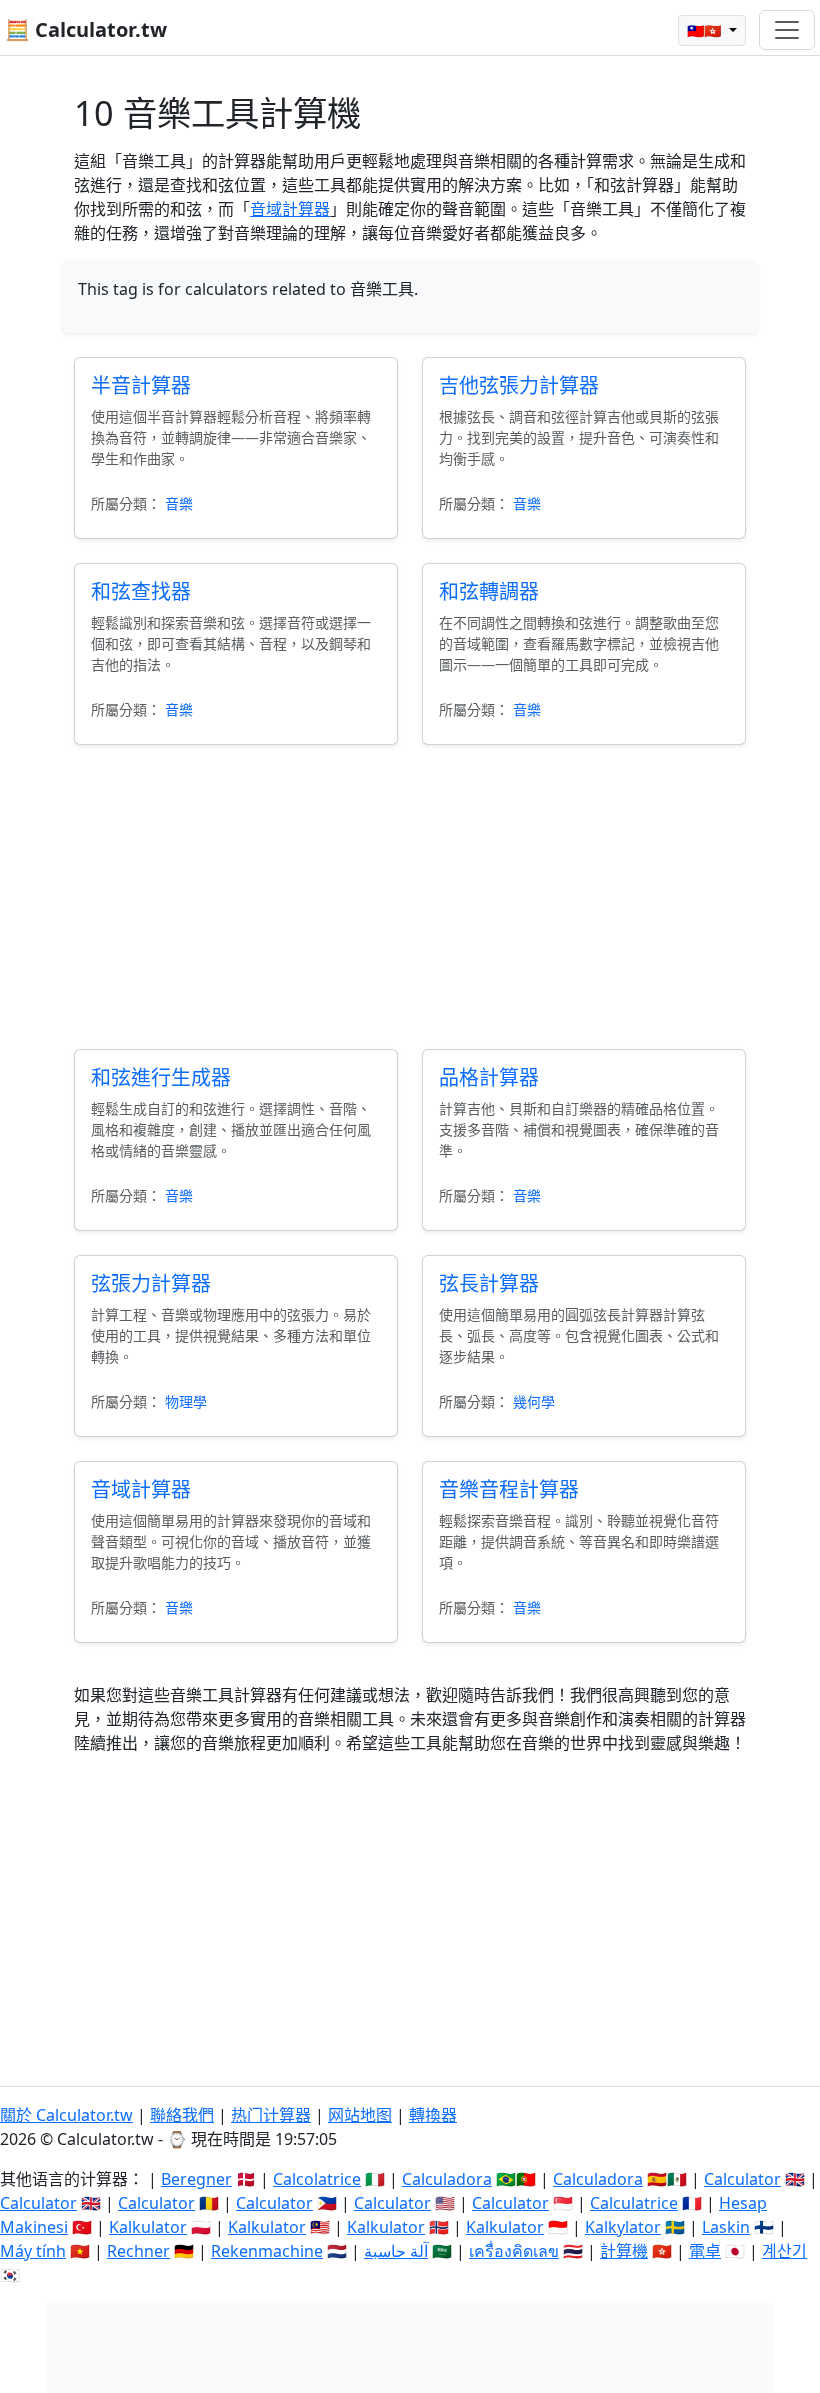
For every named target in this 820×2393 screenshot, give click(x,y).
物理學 (186, 1401)
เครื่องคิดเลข (514, 2251)
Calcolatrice (317, 2179)
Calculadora (447, 2179)
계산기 (784, 2251)
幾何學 (534, 1401)
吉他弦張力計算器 (519, 385)
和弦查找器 (141, 591)
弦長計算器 (489, 1283)
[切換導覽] (787, 30)
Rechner (138, 2251)
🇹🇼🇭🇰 (706, 30)
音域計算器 (290, 209)
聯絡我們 (182, 2115)
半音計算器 (141, 385)
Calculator (742, 2179)
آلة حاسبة (396, 2251)
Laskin (726, 2227)
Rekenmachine (267, 2251)
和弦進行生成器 (161, 1077)
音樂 (179, 503)
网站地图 (360, 2115)
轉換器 (433, 2115)
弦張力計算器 (151, 1283)
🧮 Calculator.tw (86, 29)
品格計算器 (489, 1077)
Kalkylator (623, 2227)
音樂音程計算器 (509, 1489)
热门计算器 (271, 2115)
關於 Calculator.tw (66, 2115)
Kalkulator (148, 2227)
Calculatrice (634, 2203)
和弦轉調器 (489, 591)
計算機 (624, 2251)
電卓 (705, 2251)
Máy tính (33, 2251)
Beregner (196, 2179)
